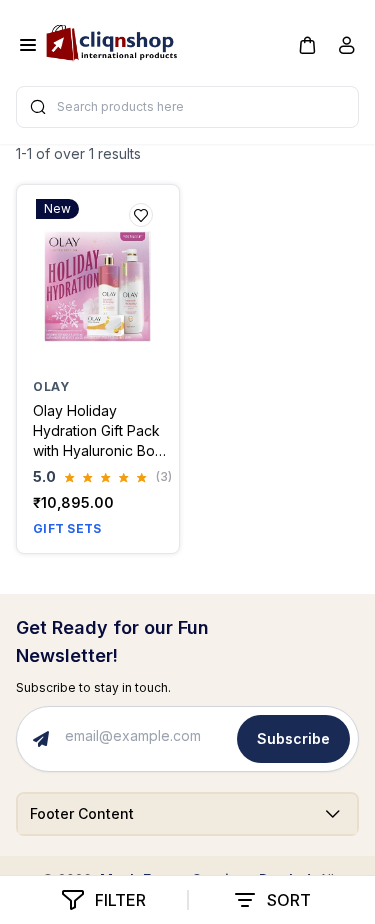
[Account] (347, 49)
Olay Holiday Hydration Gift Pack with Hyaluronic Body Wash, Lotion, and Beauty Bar (102, 431)
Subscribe (293, 738)
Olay (51, 386)
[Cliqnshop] (111, 39)
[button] (307, 44)
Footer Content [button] (82, 813)
